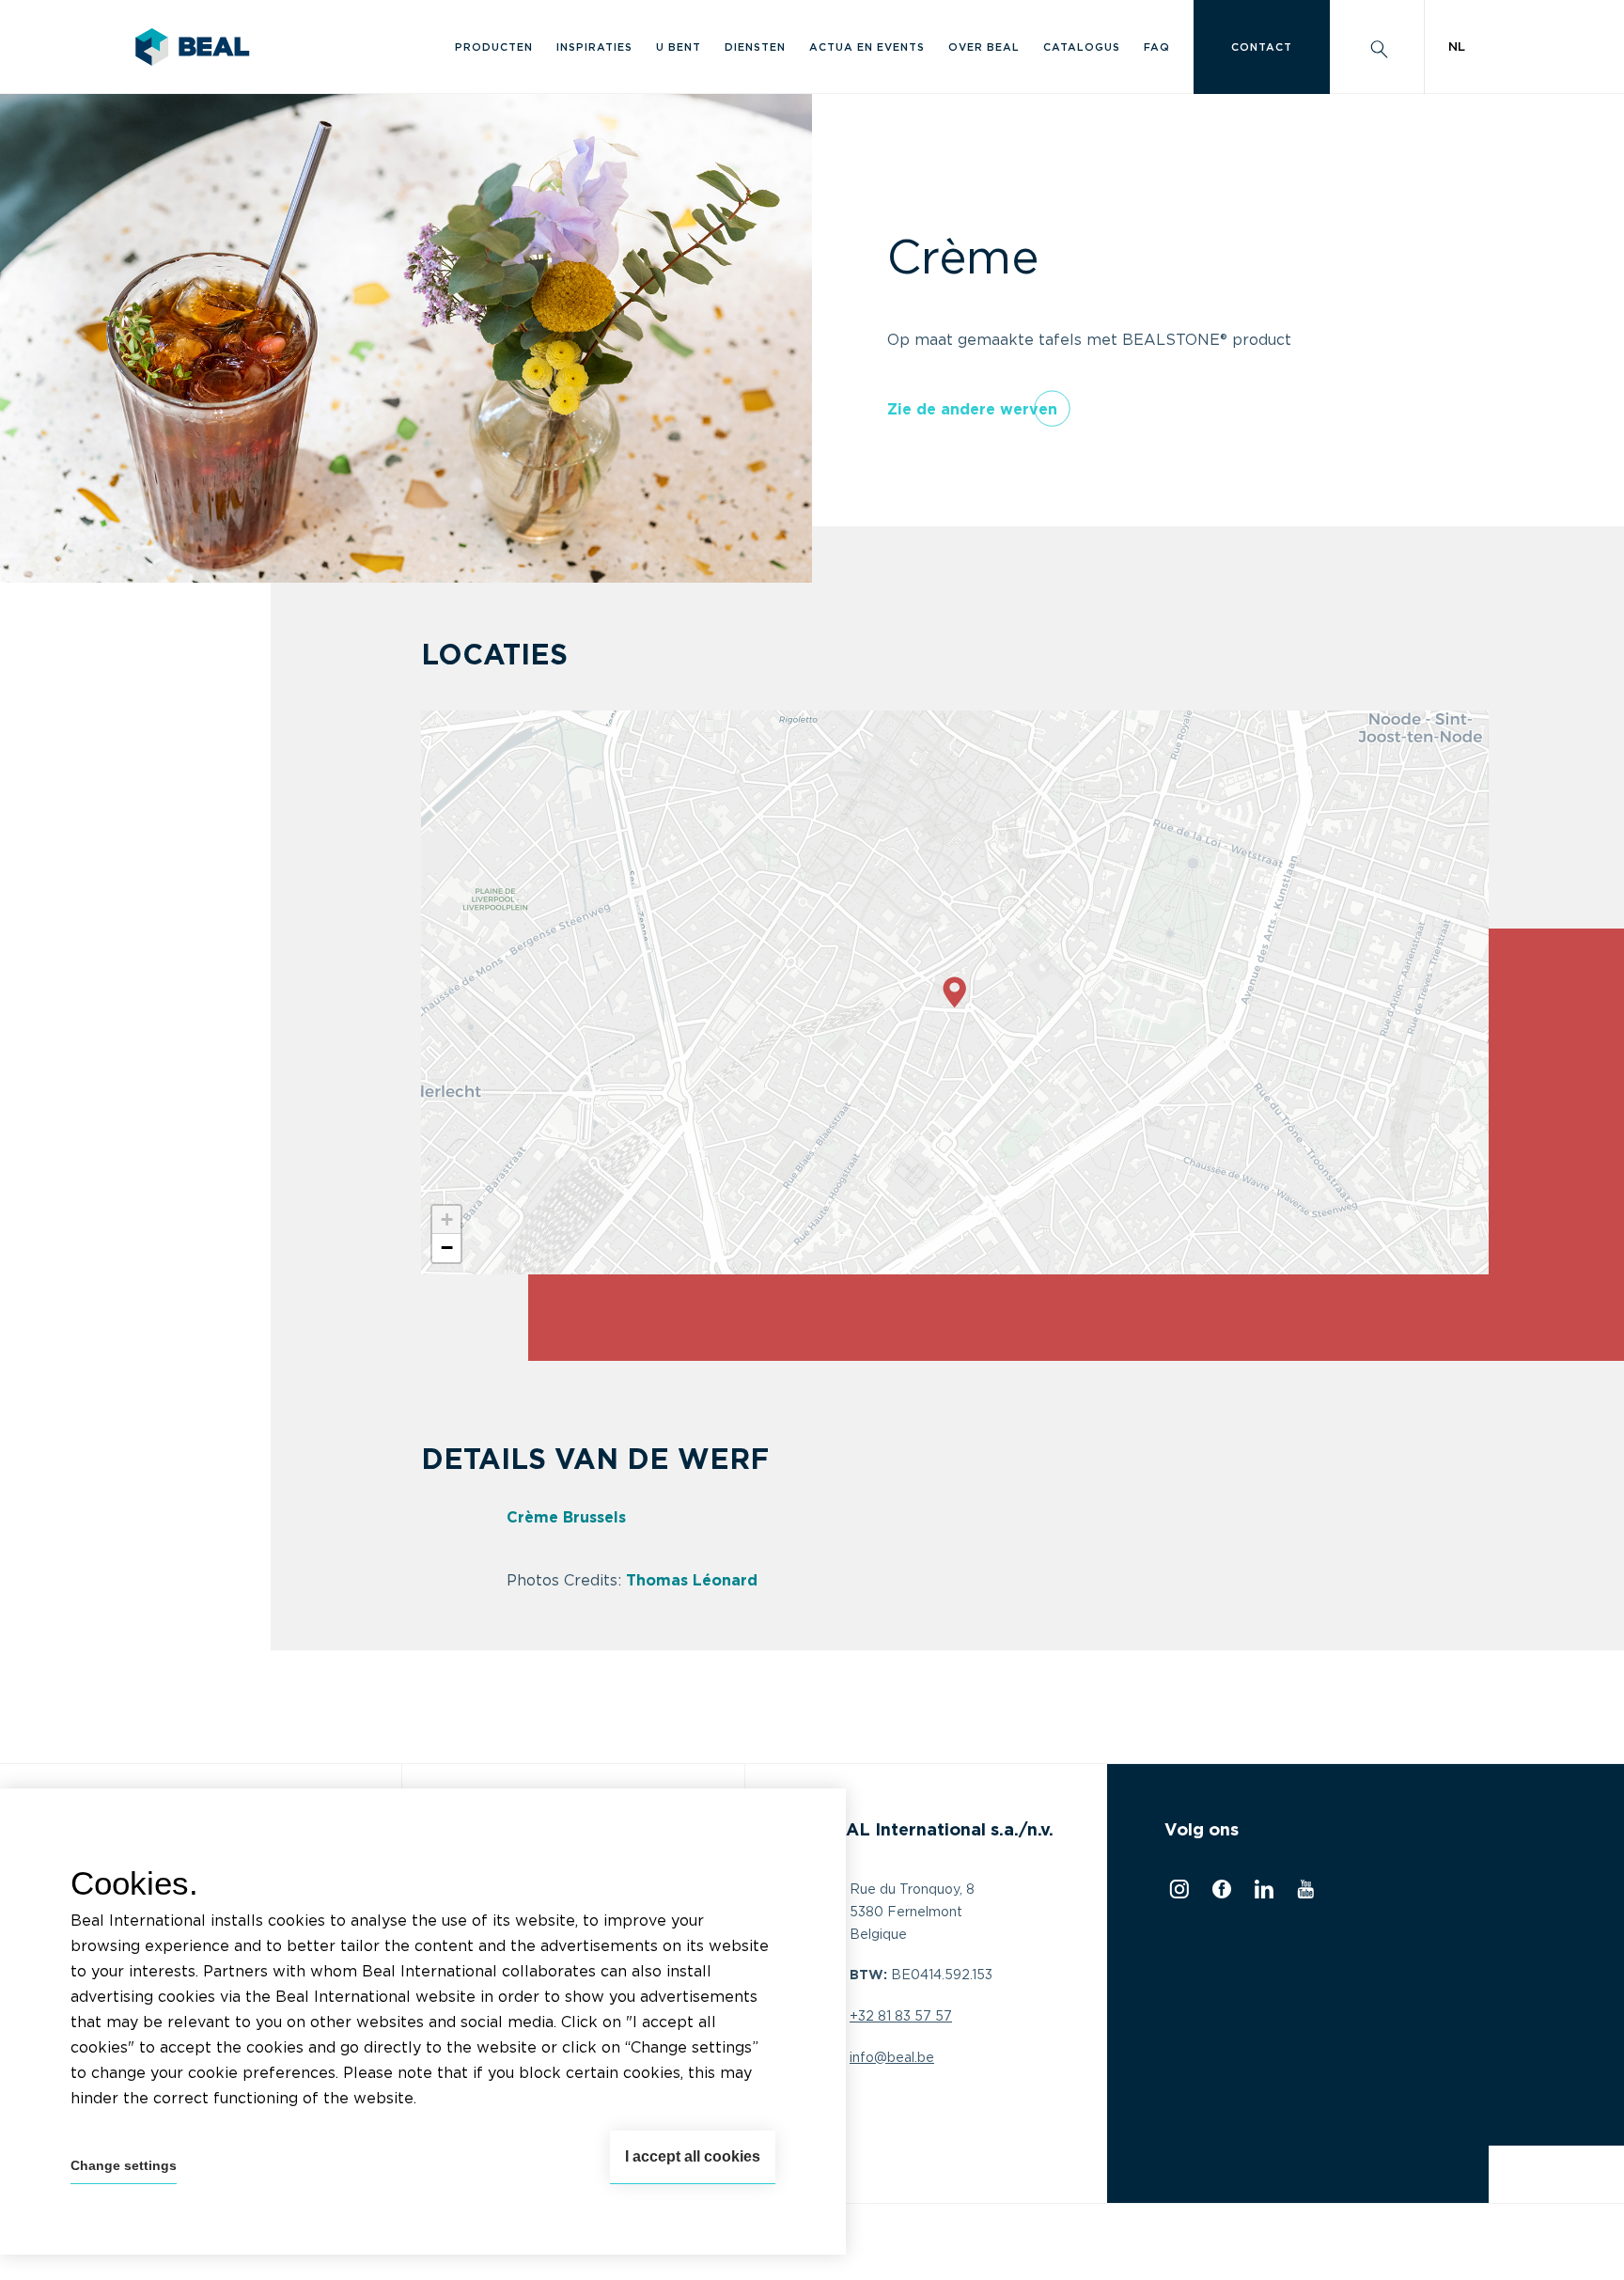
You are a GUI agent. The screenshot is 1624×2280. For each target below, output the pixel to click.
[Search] (1377, 47)
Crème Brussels (569, 1518)
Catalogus (1082, 47)
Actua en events (867, 47)
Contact (1262, 47)
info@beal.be (892, 2058)
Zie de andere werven (972, 410)
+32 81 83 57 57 (901, 2017)
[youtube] (1303, 1894)
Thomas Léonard (692, 1581)
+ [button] (447, 1219)
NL (1457, 47)
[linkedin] (1262, 1894)
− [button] (447, 1248)
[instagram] (1177, 1894)
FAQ (1157, 47)
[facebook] (1219, 1894)
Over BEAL (984, 47)
